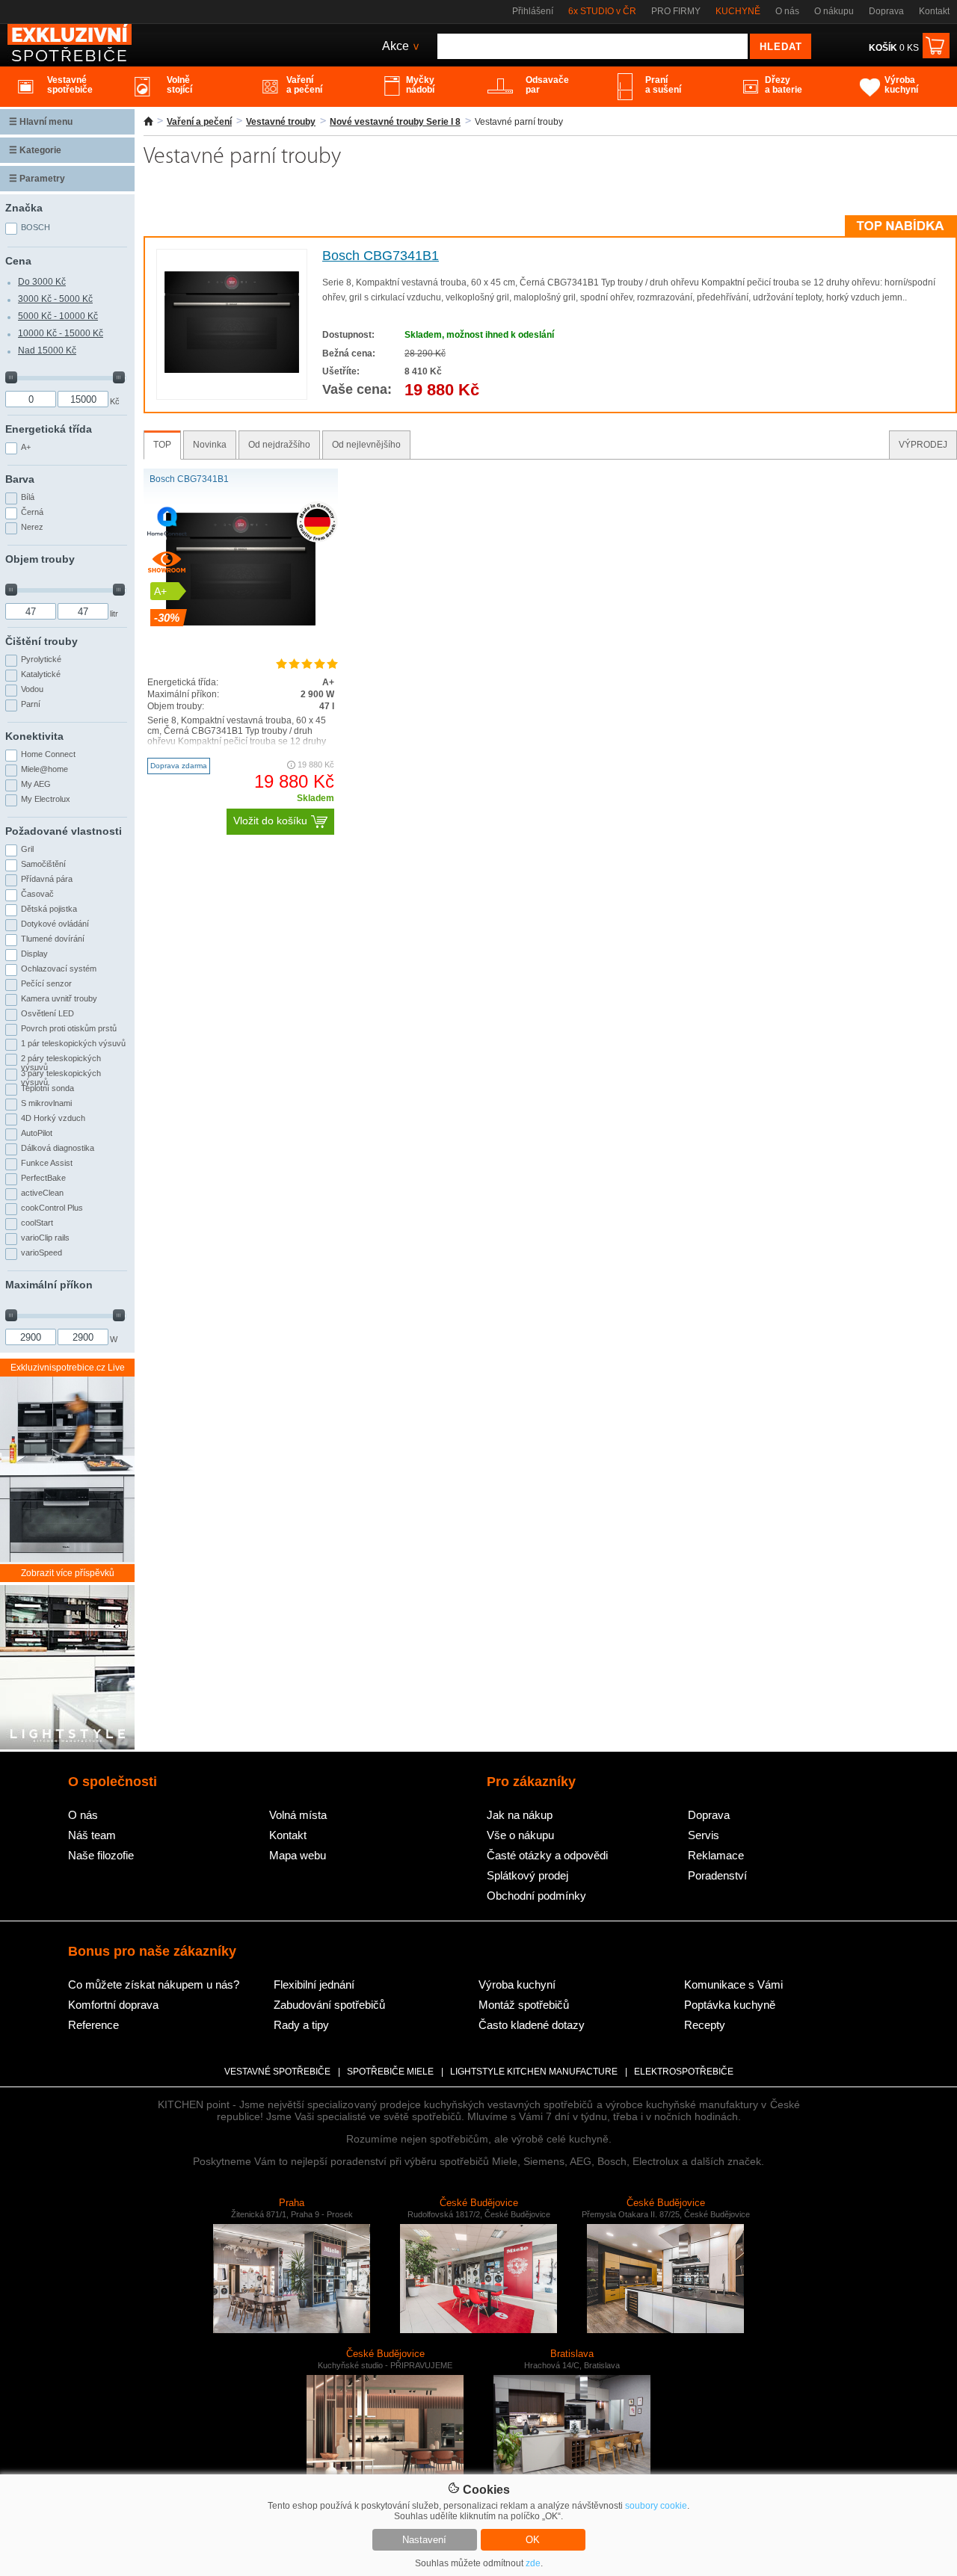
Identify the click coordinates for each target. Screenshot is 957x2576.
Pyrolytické (41, 659)
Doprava (886, 11)
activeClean (42, 1193)
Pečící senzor (46, 983)
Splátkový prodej (527, 1875)
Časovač (37, 894)
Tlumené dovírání (53, 939)
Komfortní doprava (113, 2005)
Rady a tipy (301, 2025)
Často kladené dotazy (532, 2025)
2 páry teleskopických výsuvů (61, 1061)
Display (34, 954)
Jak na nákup (520, 1815)
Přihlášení (533, 11)
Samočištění (43, 864)
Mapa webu (298, 1855)
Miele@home (44, 769)
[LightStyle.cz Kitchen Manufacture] (67, 1668)
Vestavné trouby (281, 122)
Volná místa (298, 1815)
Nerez (32, 527)
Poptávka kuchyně (730, 2005)
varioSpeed (41, 1253)
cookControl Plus (52, 1208)
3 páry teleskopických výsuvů (61, 1076)
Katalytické (41, 674)
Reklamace (716, 1855)
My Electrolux (46, 799)
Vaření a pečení (199, 122)
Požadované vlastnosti (64, 831)
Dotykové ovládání (55, 924)
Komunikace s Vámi (733, 1984)
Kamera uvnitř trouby (59, 998)
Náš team (92, 1835)
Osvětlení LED (47, 1013)
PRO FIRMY (676, 11)
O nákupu (834, 11)
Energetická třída (49, 429)
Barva (20, 479)
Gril (27, 849)
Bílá (28, 497)
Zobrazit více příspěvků (68, 1573)
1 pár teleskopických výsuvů (73, 1043)
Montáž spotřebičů (524, 2005)
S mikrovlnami (46, 1103)
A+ (26, 447)
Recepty (705, 2025)
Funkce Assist (47, 1163)
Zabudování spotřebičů (329, 2005)
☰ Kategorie (35, 150)
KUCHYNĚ (738, 11)
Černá (32, 512)
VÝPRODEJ (923, 445)
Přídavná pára (47, 879)
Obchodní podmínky (536, 1896)
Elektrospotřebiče (684, 2072)
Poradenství (717, 1875)
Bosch (36, 227)
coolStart (37, 1223)
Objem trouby (40, 559)
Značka (24, 208)
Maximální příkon (49, 1285)
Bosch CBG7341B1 (381, 256)
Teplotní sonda (47, 1088)
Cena (18, 261)
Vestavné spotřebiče (277, 2072)
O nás (787, 11)
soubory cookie (656, 2506)
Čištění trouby (41, 641)
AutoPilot (37, 1133)
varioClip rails (45, 1238)
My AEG (36, 784)
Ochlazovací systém (59, 969)
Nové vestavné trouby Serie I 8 (395, 122)
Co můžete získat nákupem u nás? (154, 1984)
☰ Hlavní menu (41, 122)
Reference (93, 2025)
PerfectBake (43, 1178)
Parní (31, 704)
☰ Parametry (37, 179)
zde (533, 2563)
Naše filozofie (101, 1855)
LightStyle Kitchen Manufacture (534, 2072)
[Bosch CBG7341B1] (232, 370)
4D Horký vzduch (53, 1118)
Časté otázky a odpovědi (547, 1855)
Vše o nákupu (520, 1835)
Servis (704, 1835)
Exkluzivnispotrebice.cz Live (68, 1368)
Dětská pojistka (49, 909)
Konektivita (34, 736)
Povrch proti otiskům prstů (69, 1028)
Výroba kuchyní (517, 1984)
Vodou (32, 689)
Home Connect (48, 754)
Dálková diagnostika (58, 1148)
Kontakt (934, 11)
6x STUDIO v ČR (602, 11)
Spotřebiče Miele (390, 2072)
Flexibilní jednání (314, 1984)
